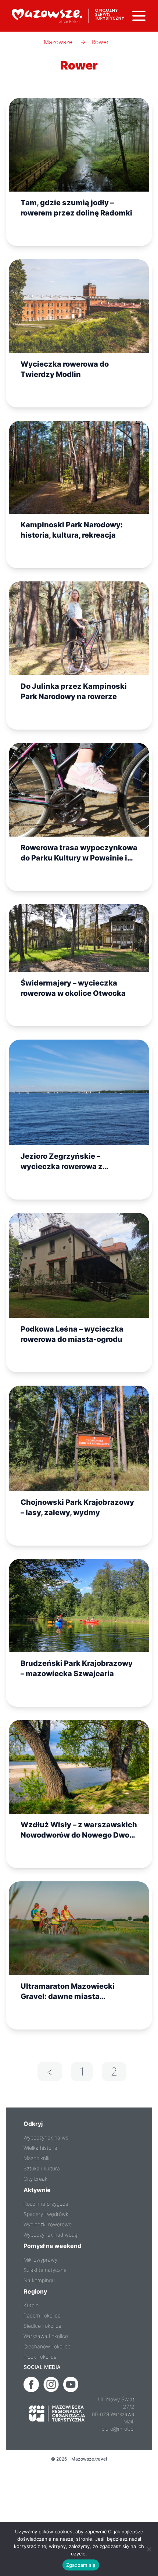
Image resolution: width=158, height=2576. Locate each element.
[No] (149, 2549)
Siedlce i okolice (42, 2326)
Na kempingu (39, 2280)
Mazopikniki (37, 2158)
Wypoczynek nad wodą (51, 2235)
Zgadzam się (81, 2565)
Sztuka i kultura (42, 2168)
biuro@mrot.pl (118, 2429)
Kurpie (31, 2305)
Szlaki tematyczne (45, 2270)
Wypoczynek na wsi (46, 2137)
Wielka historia (40, 2148)
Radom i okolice (42, 2315)
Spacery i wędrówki (46, 2214)
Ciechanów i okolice (47, 2346)
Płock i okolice (40, 2357)
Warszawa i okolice (46, 2336)
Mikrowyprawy (40, 2260)
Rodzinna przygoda (46, 2204)
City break (35, 2179)
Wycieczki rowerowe (48, 2224)
